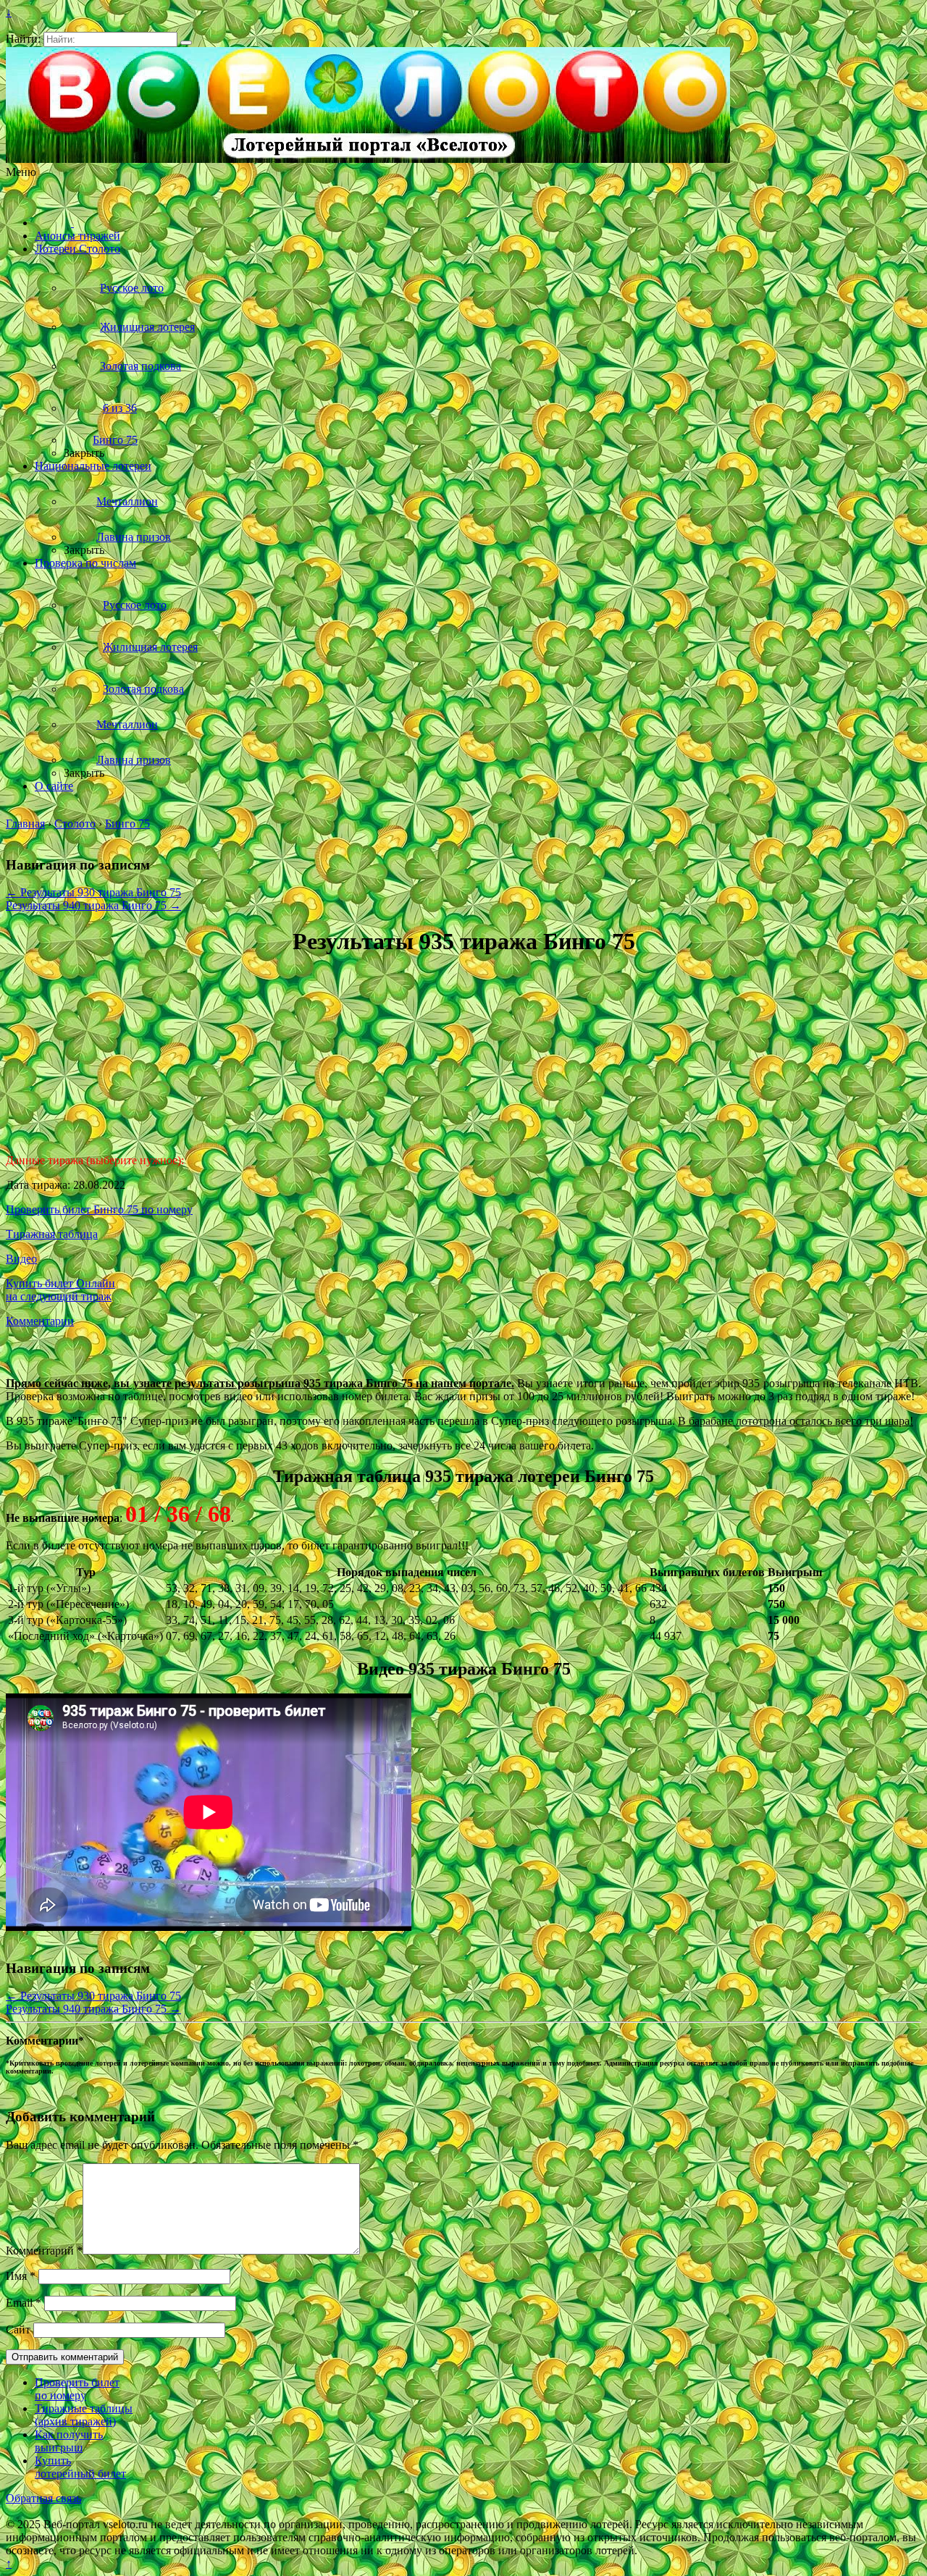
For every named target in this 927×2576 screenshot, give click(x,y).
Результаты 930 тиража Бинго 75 (93, 892)
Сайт (18, 2329)
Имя (21, 2276)
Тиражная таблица (52, 1234)
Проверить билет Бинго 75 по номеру (99, 1209)
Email (24, 2303)
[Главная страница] (54, 223)
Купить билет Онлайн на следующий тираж (60, 1290)
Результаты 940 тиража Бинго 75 (93, 905)
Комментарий (44, 2251)
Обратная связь (43, 2498)
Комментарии (40, 1321)
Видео (21, 1259)
